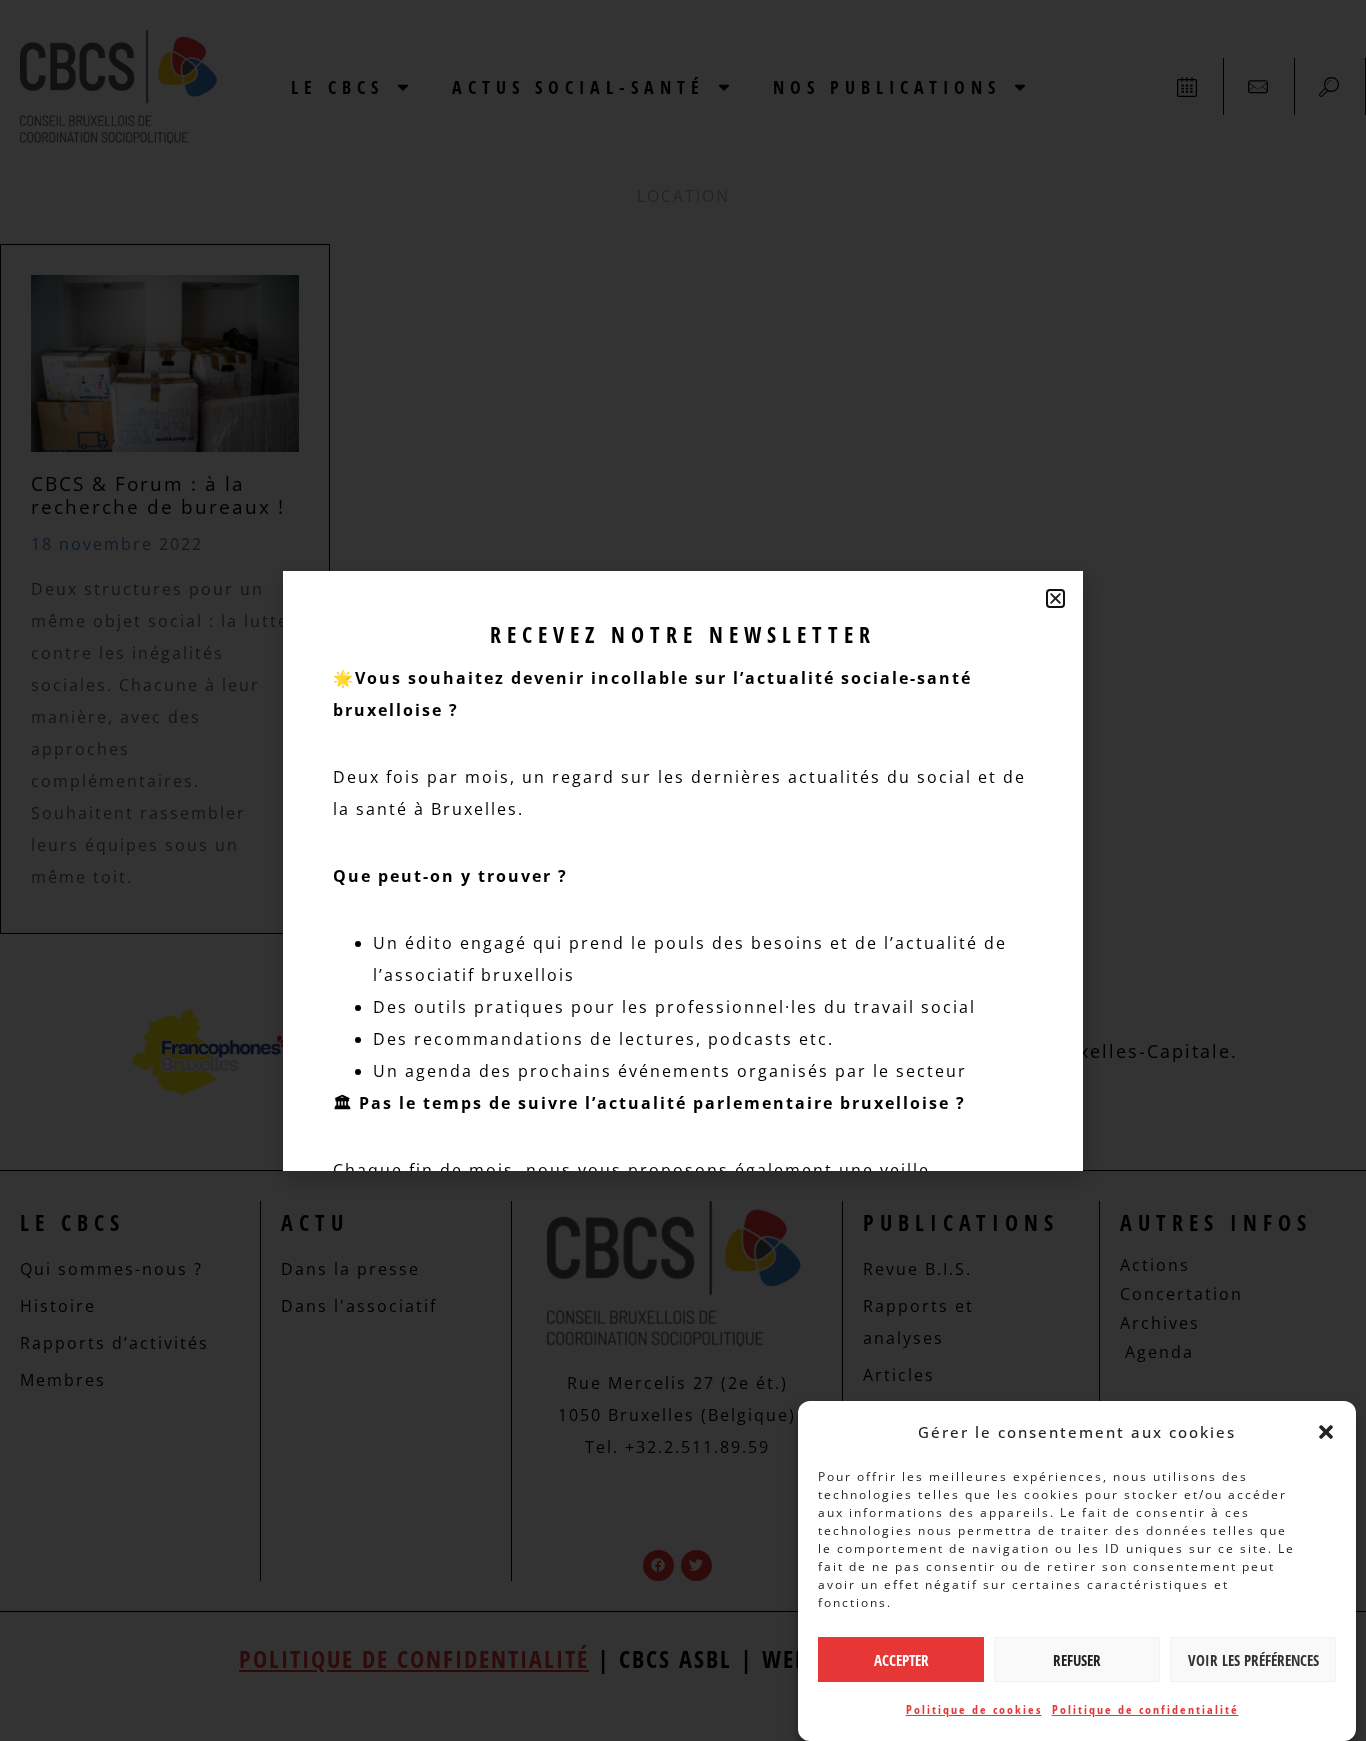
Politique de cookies (974, 1709)
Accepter (901, 1660)
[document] (683, 870)
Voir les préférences (1253, 1660)
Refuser (1077, 1660)
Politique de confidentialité (1145, 1709)
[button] (1326, 1432)
